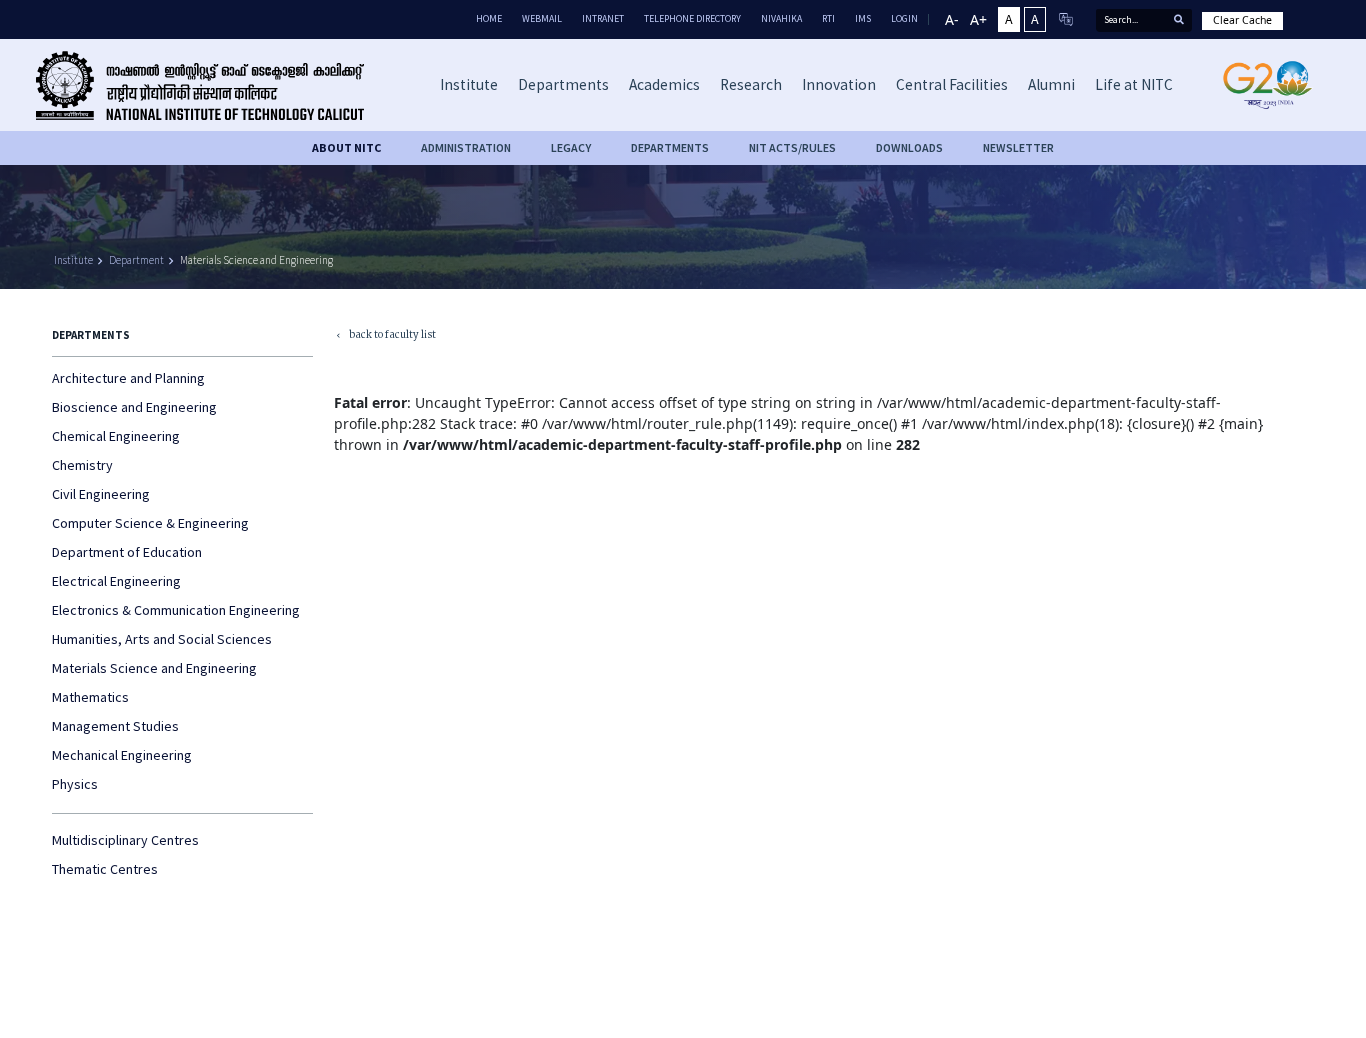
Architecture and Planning (128, 378)
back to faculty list (385, 336)
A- (952, 19)
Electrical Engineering (116, 581)
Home (489, 18)
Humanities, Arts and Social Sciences (162, 639)
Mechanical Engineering (122, 755)
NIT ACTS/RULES (792, 147)
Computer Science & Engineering (150, 523)
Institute (73, 260)
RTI (828, 18)
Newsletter (1018, 147)
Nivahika (781, 18)
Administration (466, 147)
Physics (75, 784)
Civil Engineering (101, 494)
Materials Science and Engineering (256, 260)
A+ (978, 19)
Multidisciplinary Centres (125, 840)
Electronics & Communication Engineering (176, 610)
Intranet (603, 18)
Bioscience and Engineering (134, 407)
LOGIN (904, 18)
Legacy (571, 147)
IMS (863, 18)
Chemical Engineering (116, 436)
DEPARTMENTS (670, 147)
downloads (909, 147)
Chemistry (82, 465)
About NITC (346, 147)
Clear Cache (1242, 20)
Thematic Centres (105, 869)
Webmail (542, 18)
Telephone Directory (692, 18)
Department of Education (127, 552)
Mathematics (90, 697)
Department (136, 260)
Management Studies (115, 726)
